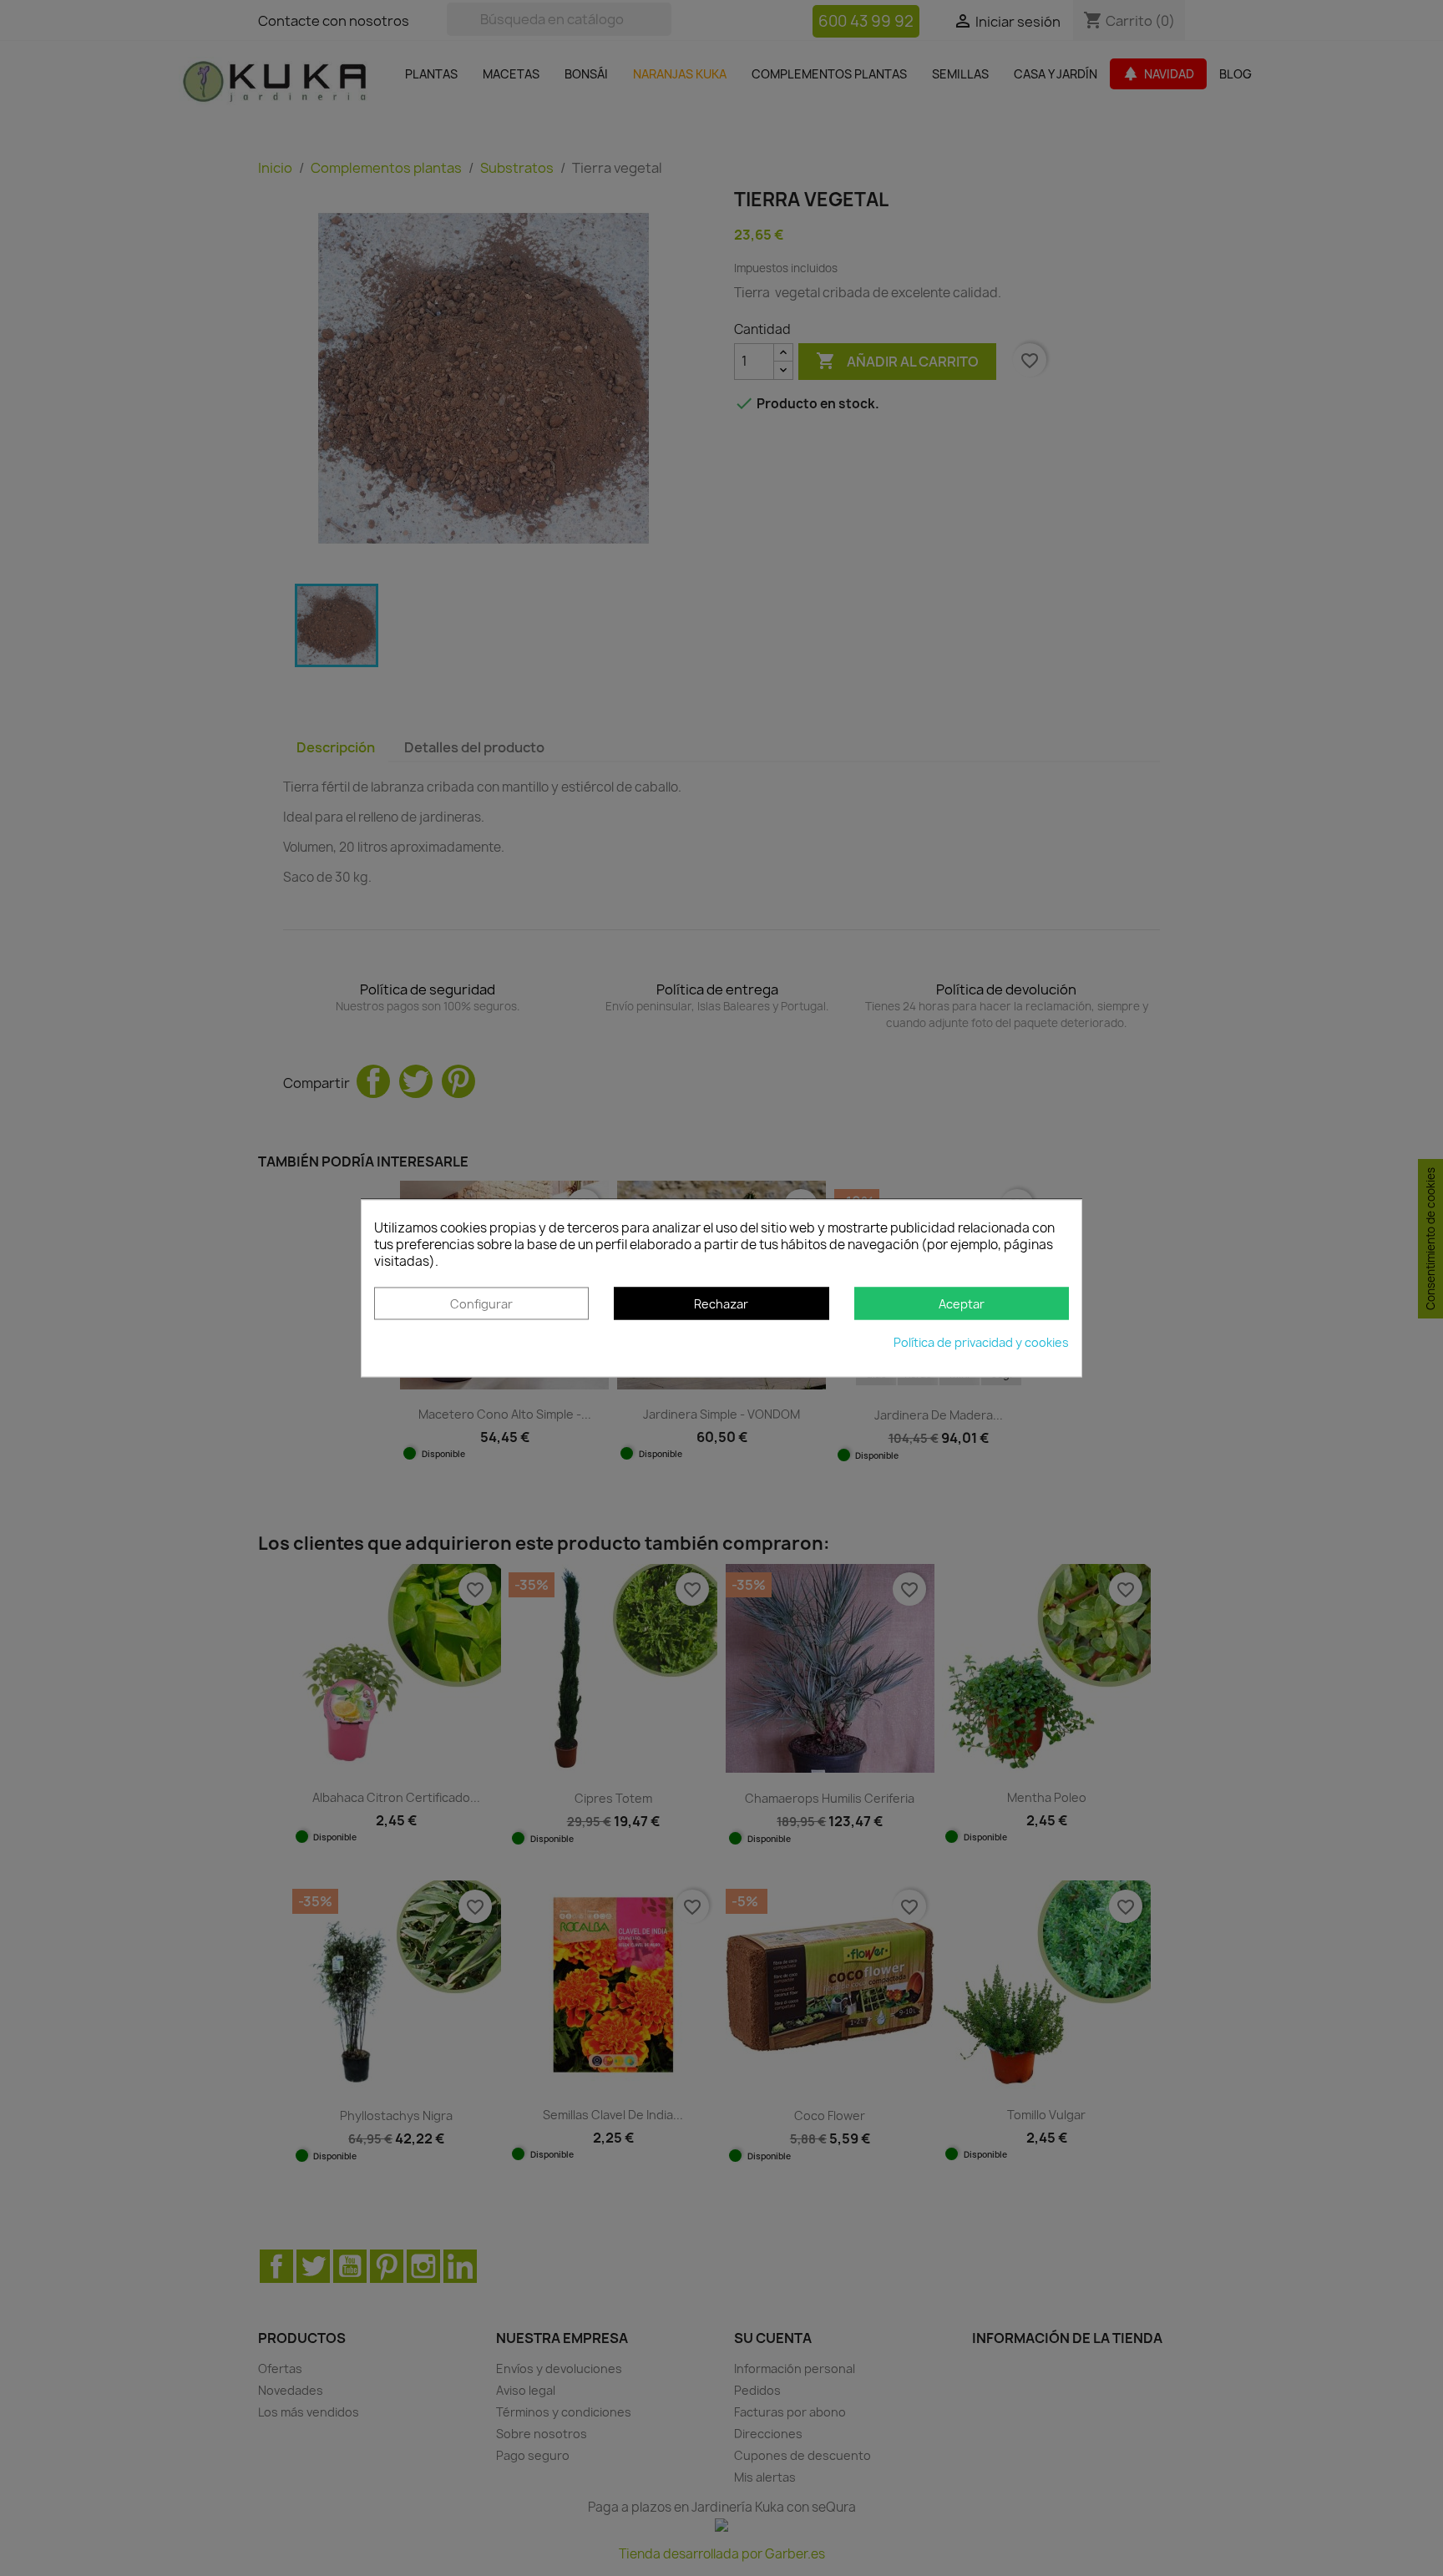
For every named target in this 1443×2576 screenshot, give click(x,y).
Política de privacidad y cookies (981, 1342)
